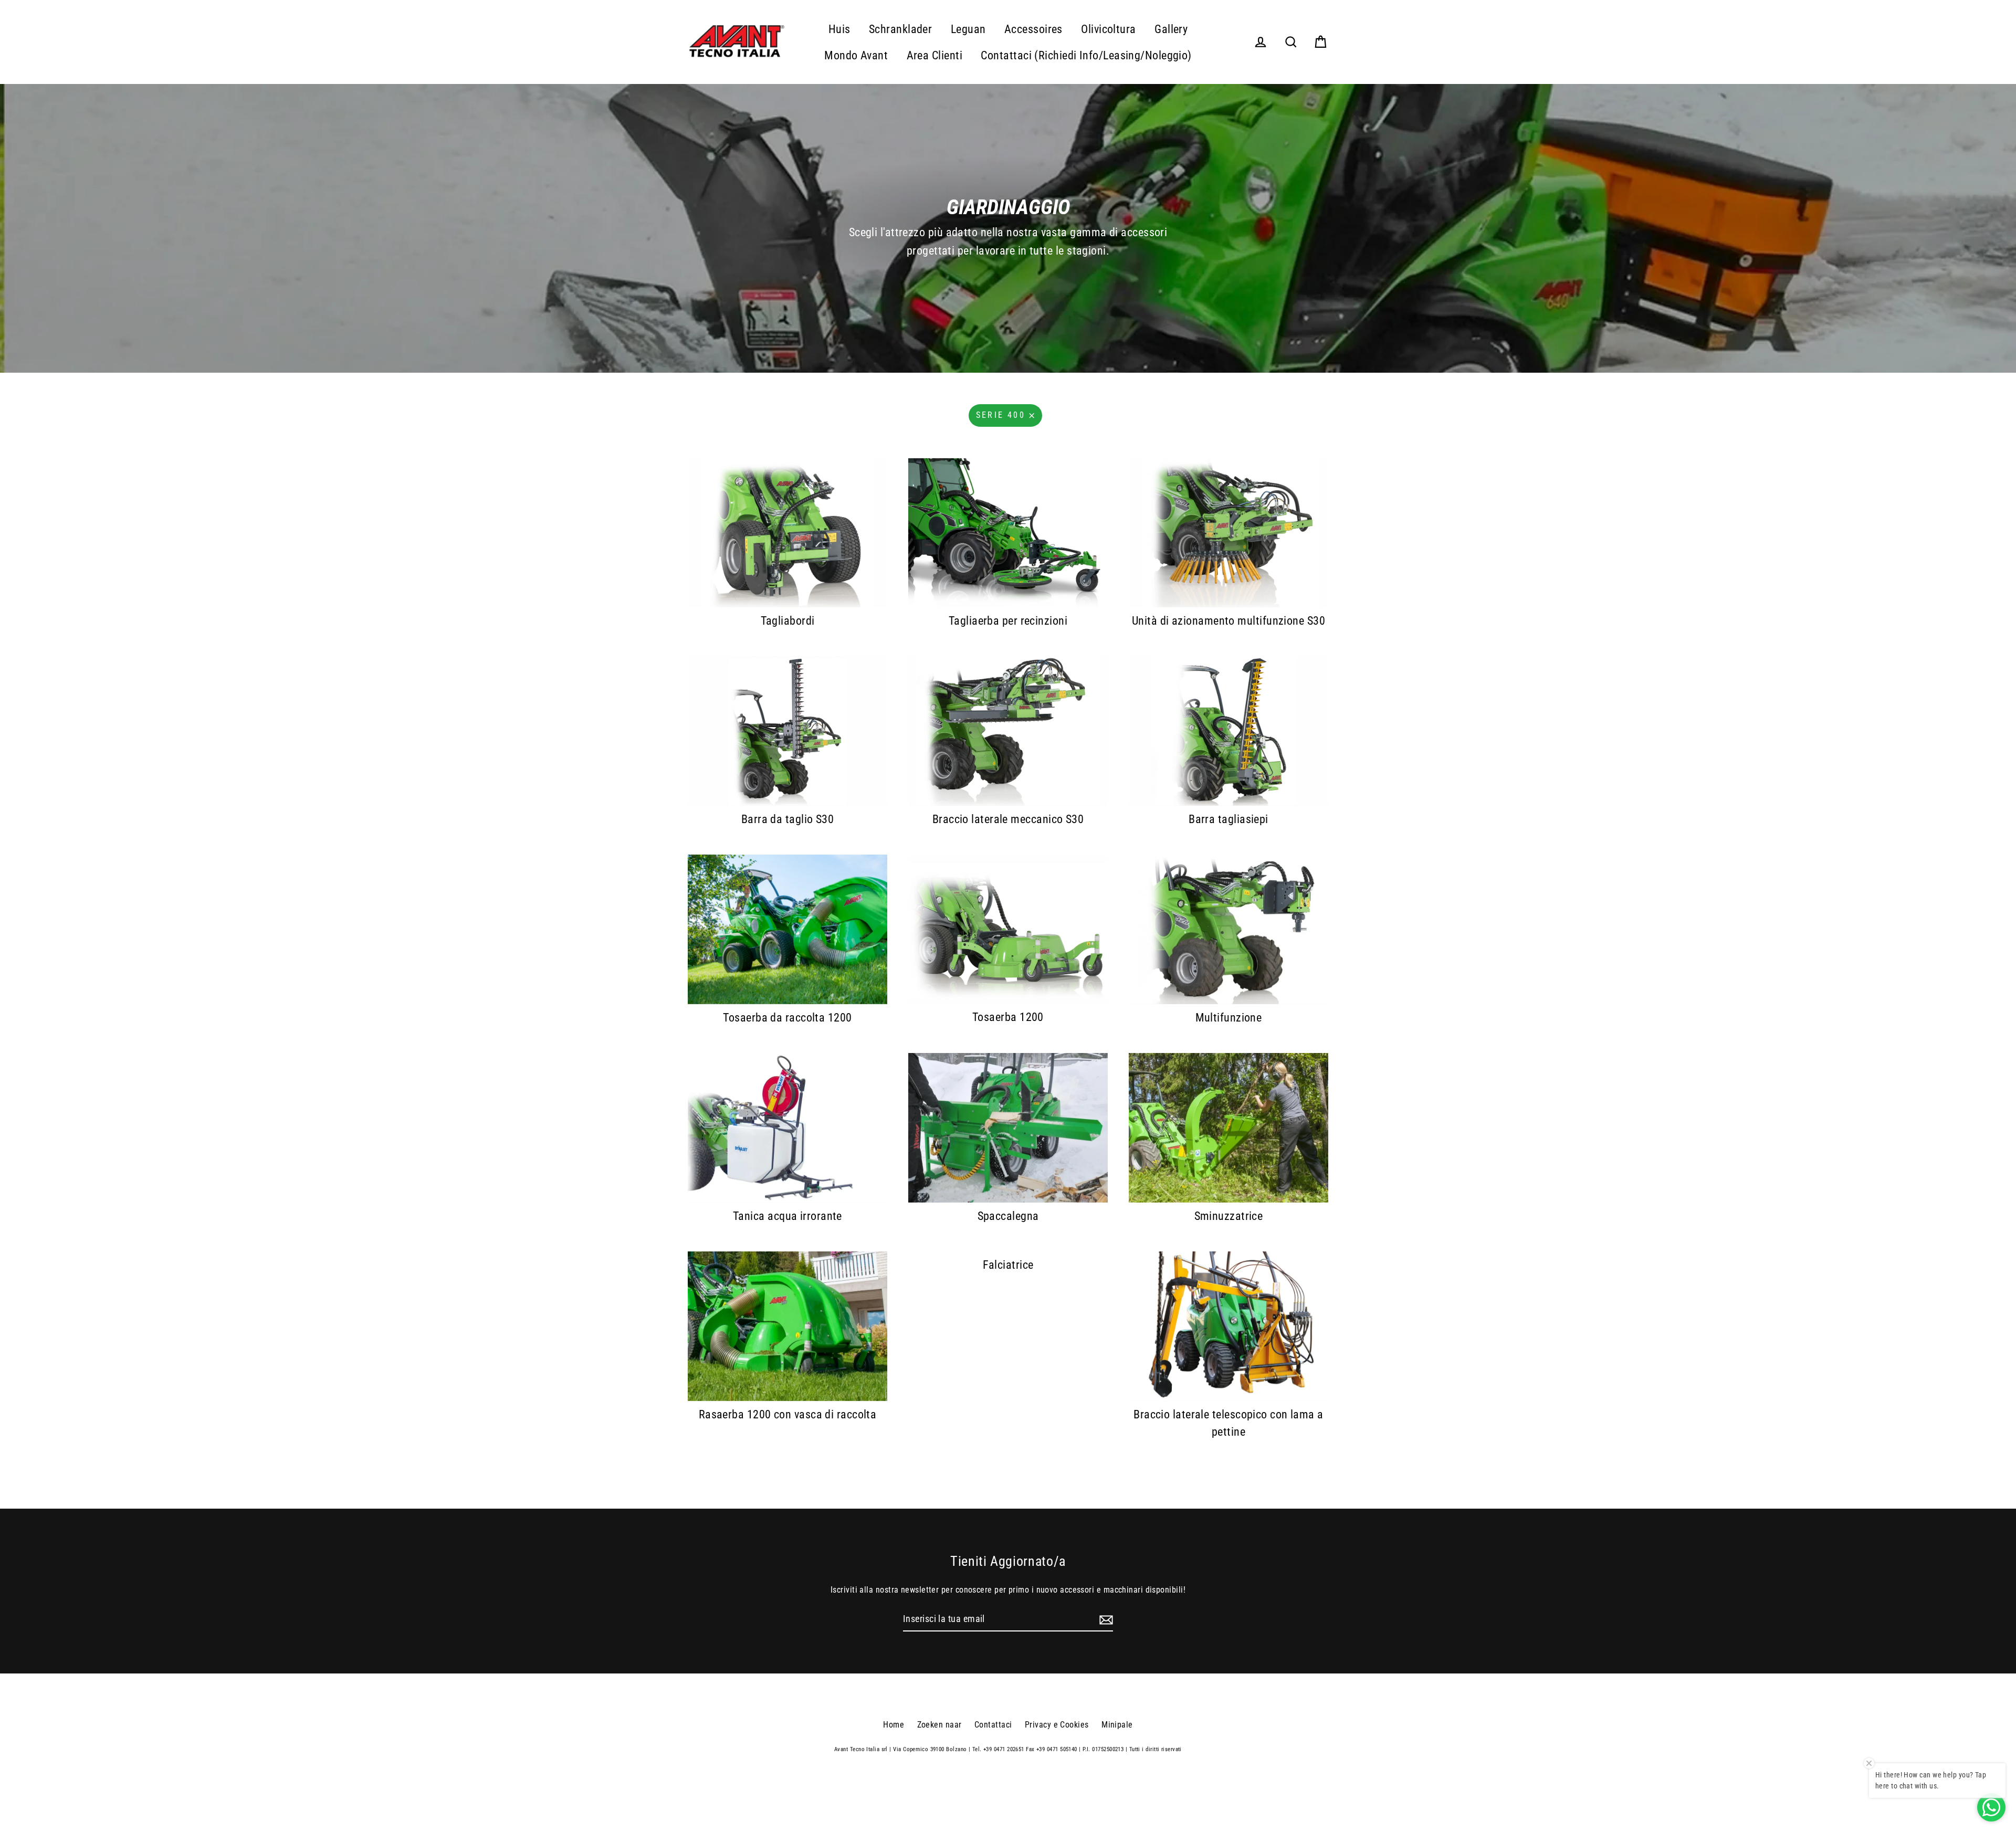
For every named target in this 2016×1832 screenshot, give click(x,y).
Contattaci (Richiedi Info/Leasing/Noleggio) (1086, 55)
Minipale (1117, 1725)
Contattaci (993, 1725)
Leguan (968, 29)
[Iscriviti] (1105, 1620)
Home (894, 1725)
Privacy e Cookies (1057, 1725)
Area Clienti (934, 55)
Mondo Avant (856, 55)
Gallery (1171, 29)
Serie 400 (1001, 415)
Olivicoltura (1108, 29)
